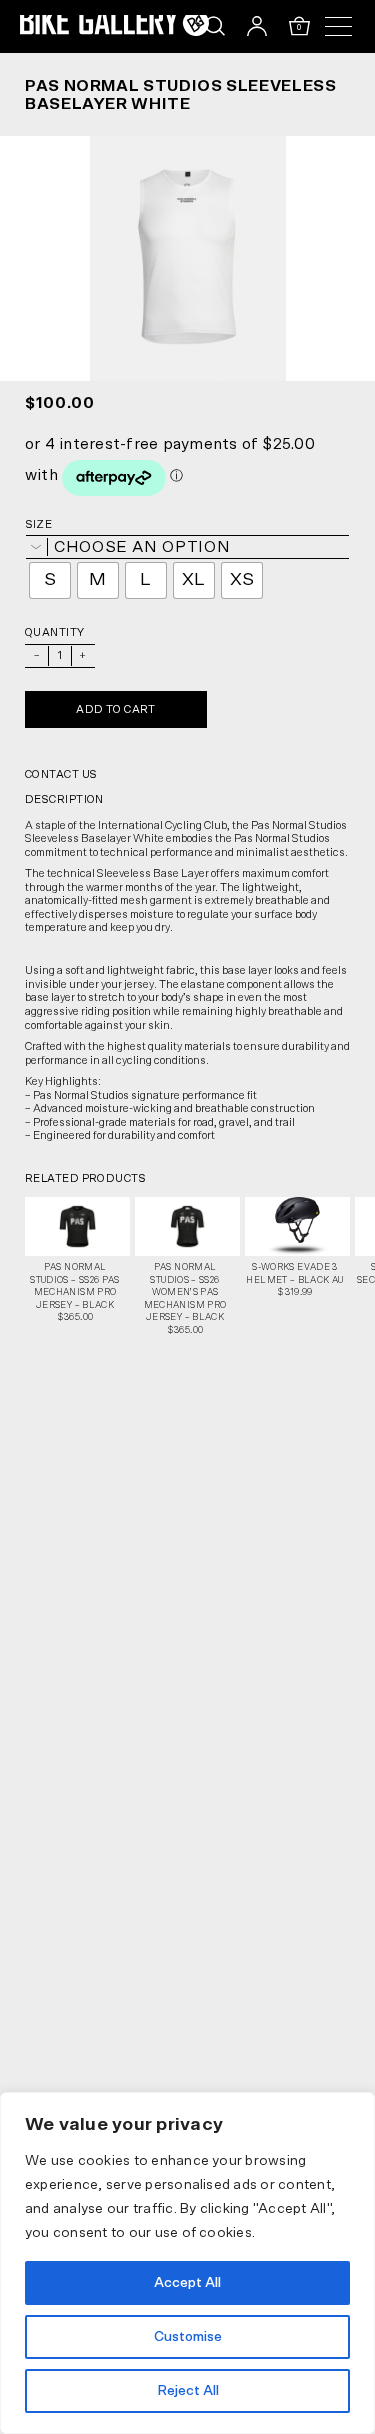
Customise (188, 2337)
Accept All (187, 2283)
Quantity (55, 632)
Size (39, 524)
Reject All (188, 2391)
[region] (187, 2263)
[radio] (50, 580)
